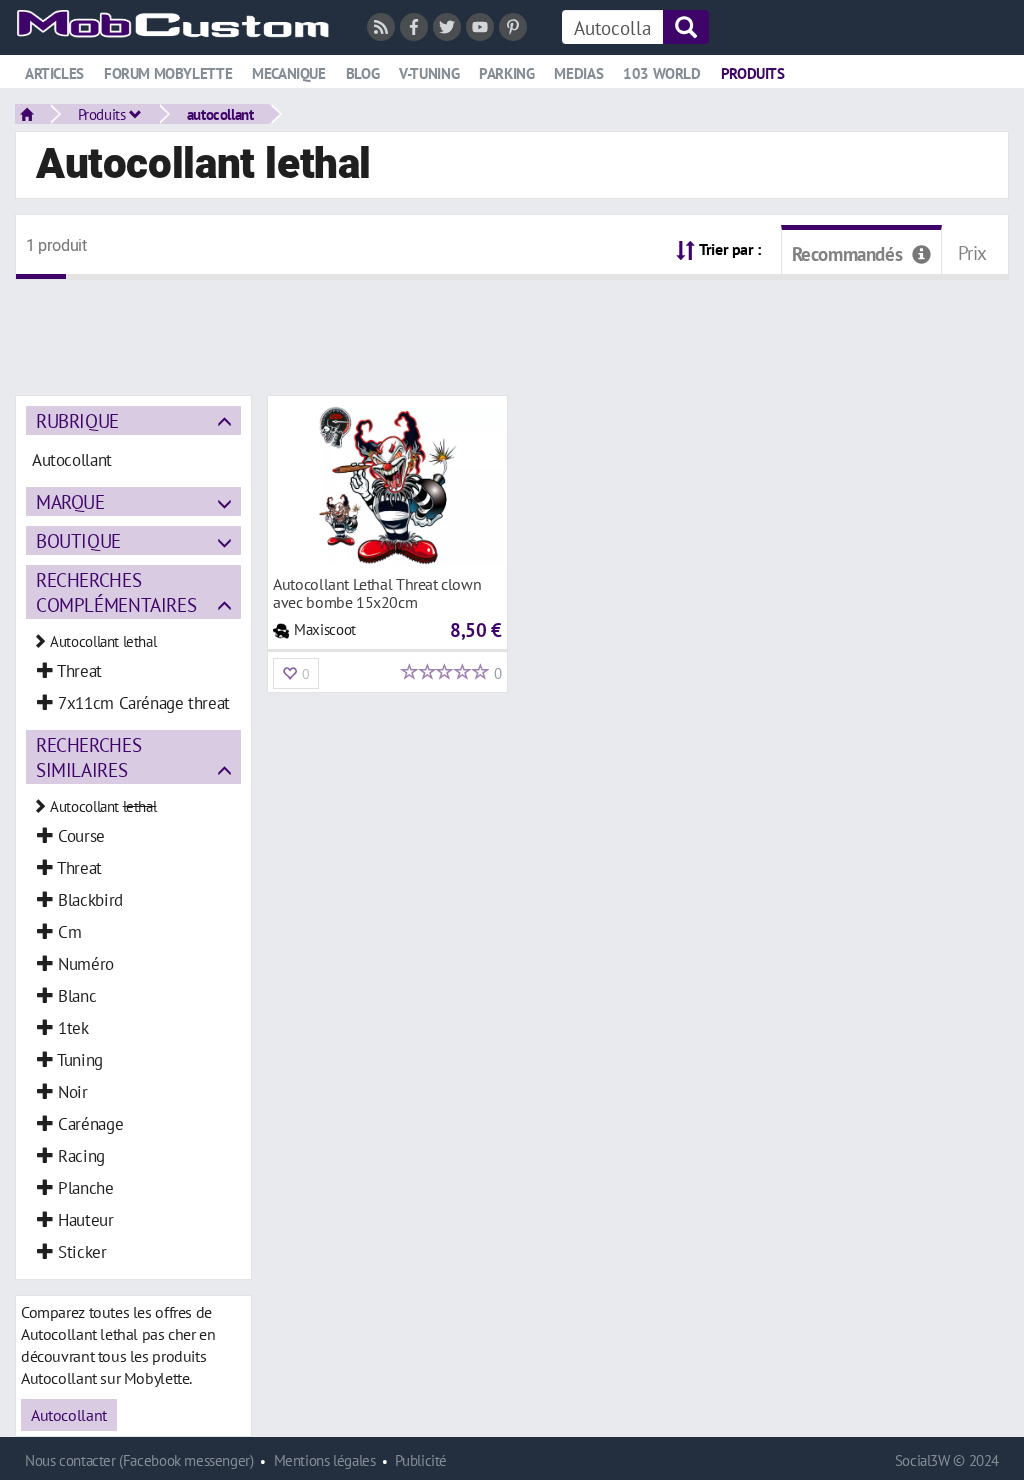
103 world (662, 73)
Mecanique (289, 73)
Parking (506, 73)
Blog (362, 73)
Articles (54, 73)
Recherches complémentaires (116, 592)
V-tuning (429, 73)
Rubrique (77, 420)
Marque (70, 501)
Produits (753, 73)
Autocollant (69, 1415)
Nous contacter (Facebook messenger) (139, 1460)
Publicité (421, 1460)
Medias (578, 73)
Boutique (78, 540)
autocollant (220, 114)
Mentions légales (325, 1460)
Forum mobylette (168, 73)
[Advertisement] (512, 325)
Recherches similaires (88, 757)
